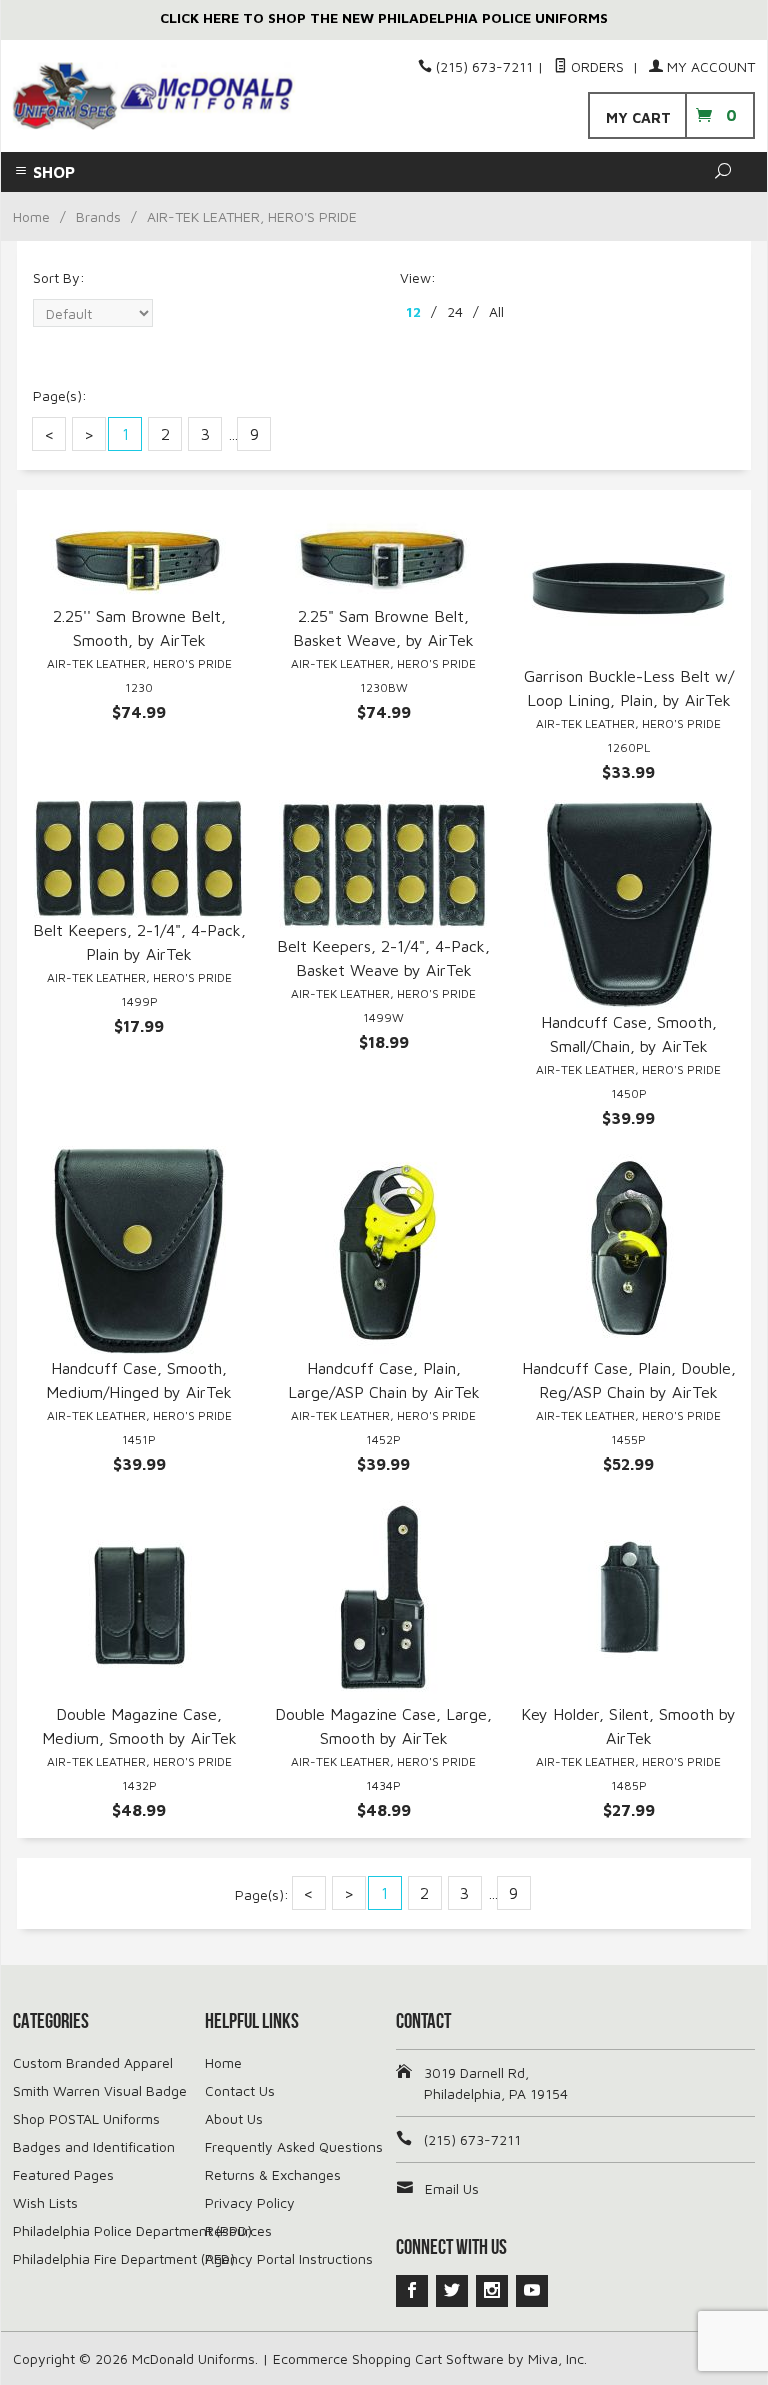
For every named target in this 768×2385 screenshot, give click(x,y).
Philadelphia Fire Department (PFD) (124, 2258)
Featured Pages (63, 2174)
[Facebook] (412, 2291)
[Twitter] (452, 2291)
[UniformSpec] (154, 96)
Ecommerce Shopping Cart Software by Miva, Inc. (430, 2358)
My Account (709, 66)
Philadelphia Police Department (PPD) (132, 2230)
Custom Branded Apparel (93, 2062)
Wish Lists (45, 2202)
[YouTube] (532, 2291)
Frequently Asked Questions (294, 2146)
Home (31, 216)
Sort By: (59, 277)
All (496, 311)
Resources (238, 2230)
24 (455, 311)
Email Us (452, 2188)
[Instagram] (492, 2291)
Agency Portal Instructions (289, 2258)
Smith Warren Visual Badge (100, 2090)
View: (418, 277)
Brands (98, 216)
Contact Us (240, 2090)
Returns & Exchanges (273, 2174)
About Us (234, 2118)
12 (413, 311)
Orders (597, 66)
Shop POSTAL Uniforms (86, 2118)
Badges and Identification (94, 2146)
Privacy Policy (250, 2202)
